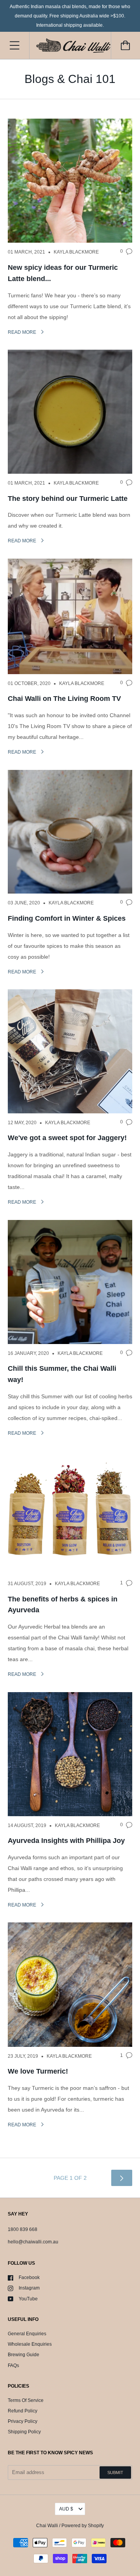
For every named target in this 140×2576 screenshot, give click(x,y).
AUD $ (66, 2509)
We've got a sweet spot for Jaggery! (67, 1138)
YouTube (28, 2299)
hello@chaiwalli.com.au (33, 2242)
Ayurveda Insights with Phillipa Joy (66, 1841)
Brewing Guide (24, 2355)
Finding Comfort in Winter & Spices (67, 918)
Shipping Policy (24, 2432)
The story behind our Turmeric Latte (68, 499)
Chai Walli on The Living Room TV (64, 699)
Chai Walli (47, 2526)
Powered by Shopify (83, 2526)
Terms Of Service (26, 2400)
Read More (23, 332)
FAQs (13, 2366)
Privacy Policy (23, 2421)
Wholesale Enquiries (30, 2344)
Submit (115, 2472)
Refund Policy (23, 2411)
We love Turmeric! (38, 2071)
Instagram (29, 2288)
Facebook (29, 2278)
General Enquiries (27, 2334)
